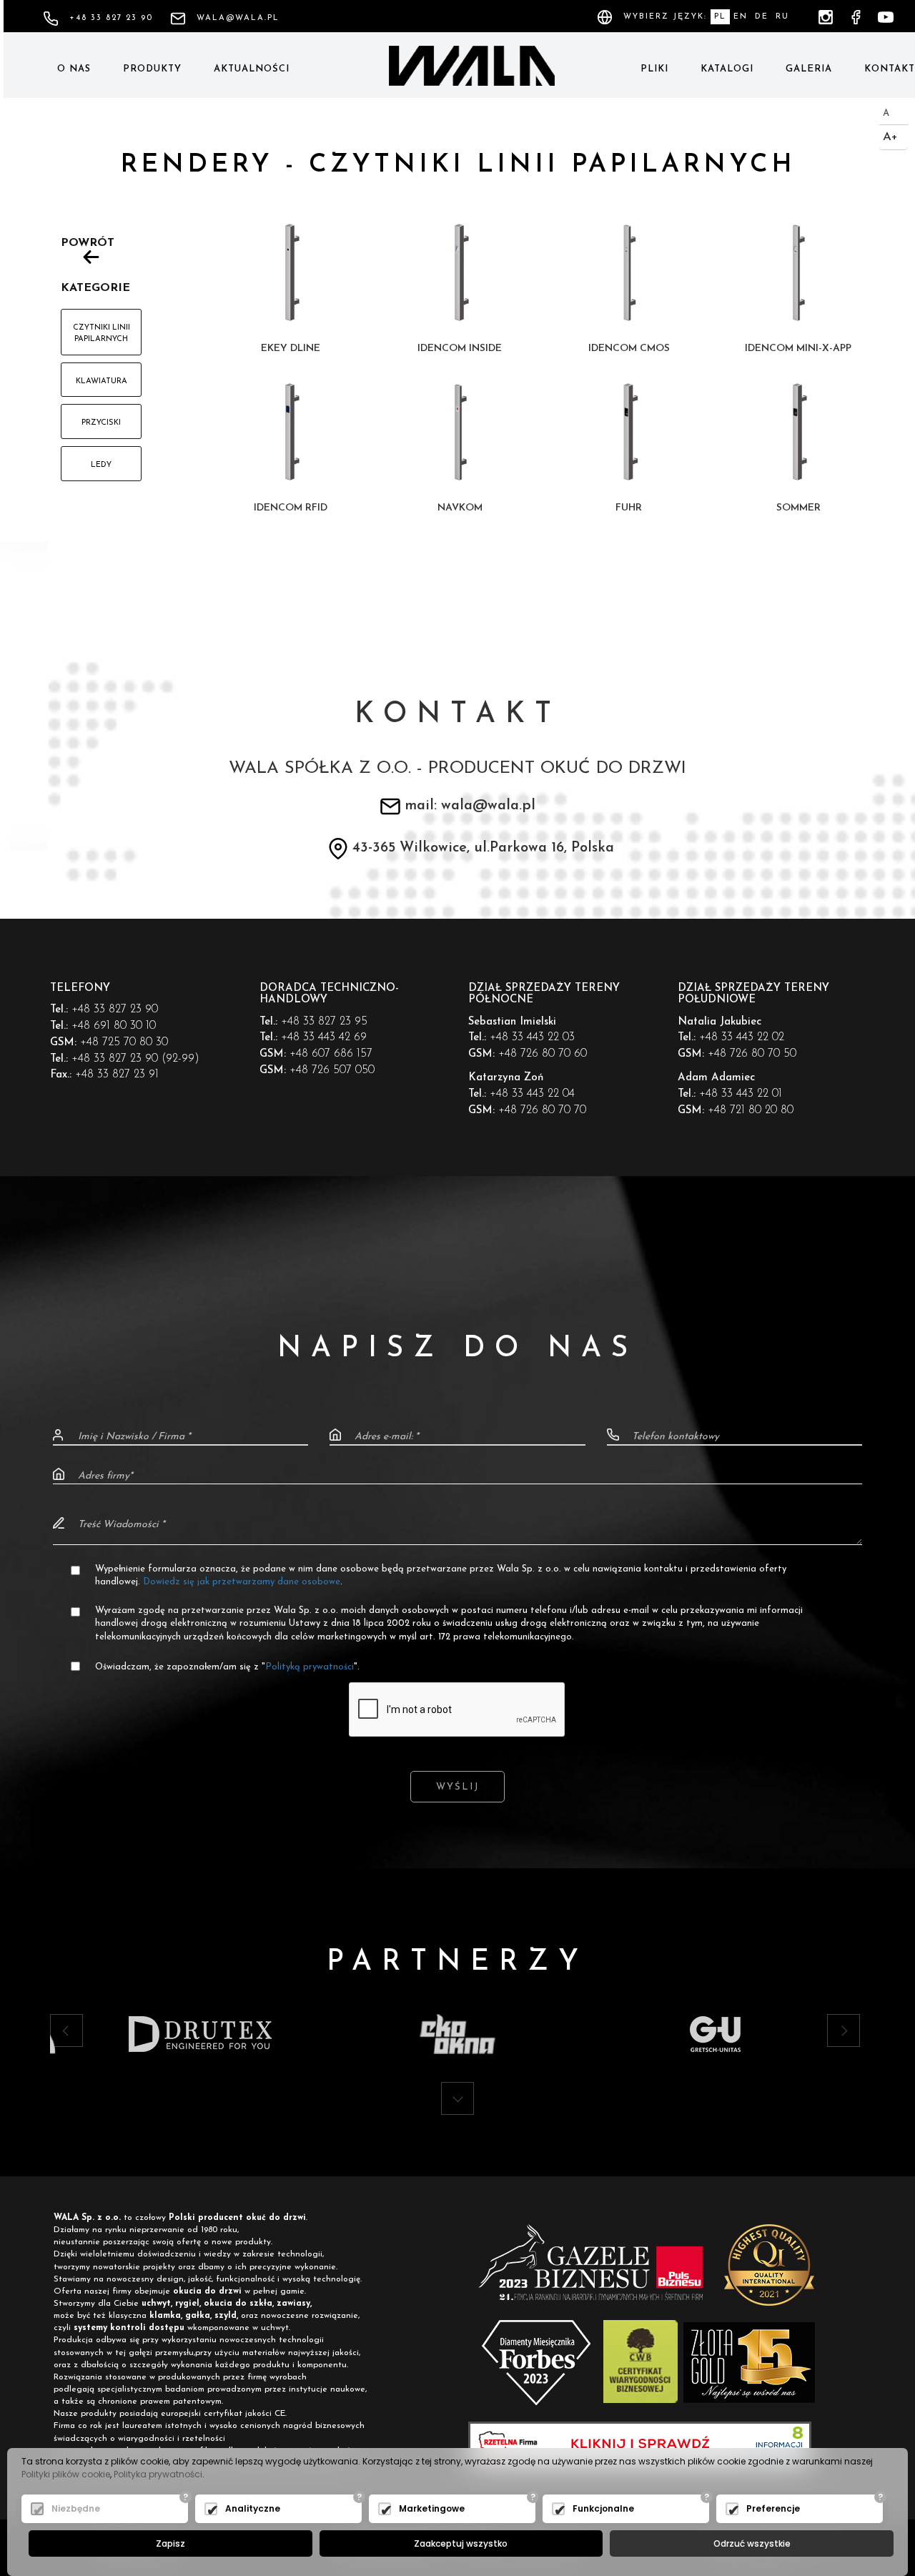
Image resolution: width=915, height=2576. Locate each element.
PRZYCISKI (101, 423)
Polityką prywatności (310, 1667)
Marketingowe (432, 2508)
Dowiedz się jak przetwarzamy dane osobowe (242, 1582)
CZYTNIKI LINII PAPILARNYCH (102, 334)
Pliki (654, 69)
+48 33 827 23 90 (111, 18)
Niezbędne (76, 2508)
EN (741, 17)
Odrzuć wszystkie (752, 2543)
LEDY (101, 465)
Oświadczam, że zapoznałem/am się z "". (227, 1667)
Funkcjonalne (603, 2508)
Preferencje (773, 2508)
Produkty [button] (152, 69)
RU (782, 17)
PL (720, 17)
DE (762, 17)
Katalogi (727, 69)
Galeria (809, 69)
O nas (74, 69)
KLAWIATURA (102, 381)
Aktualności (252, 69)
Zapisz (170, 2543)
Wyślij (457, 1787)
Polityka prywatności (158, 2474)
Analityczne (253, 2508)
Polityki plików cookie (66, 2474)
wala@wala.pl (238, 18)
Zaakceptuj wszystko (461, 2543)
